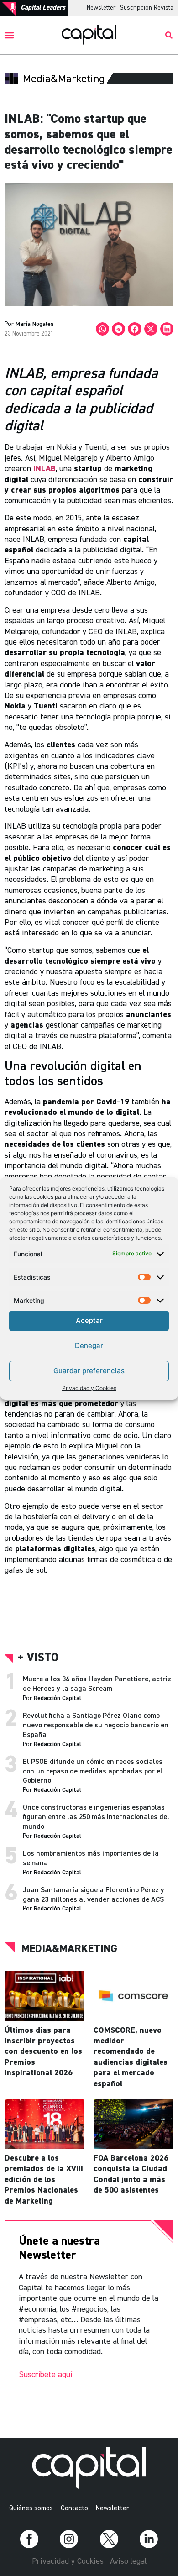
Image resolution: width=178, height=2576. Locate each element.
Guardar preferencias (89, 1371)
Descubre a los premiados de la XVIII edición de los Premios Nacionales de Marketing (44, 2180)
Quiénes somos (31, 2508)
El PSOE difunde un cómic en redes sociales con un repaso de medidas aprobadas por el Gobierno (93, 1772)
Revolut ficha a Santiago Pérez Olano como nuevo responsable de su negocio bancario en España (96, 1726)
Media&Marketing (69, 1949)
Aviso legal (128, 2561)
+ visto (38, 1658)
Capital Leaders (43, 8)
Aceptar (89, 1320)
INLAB (44, 469)
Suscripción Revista (147, 8)
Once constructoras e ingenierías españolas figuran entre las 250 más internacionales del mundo (96, 1817)
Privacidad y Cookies (89, 1388)
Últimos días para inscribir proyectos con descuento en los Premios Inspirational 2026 (43, 2052)
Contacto (74, 2508)
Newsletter (101, 8)
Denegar (89, 1346)
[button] (9, 35)
